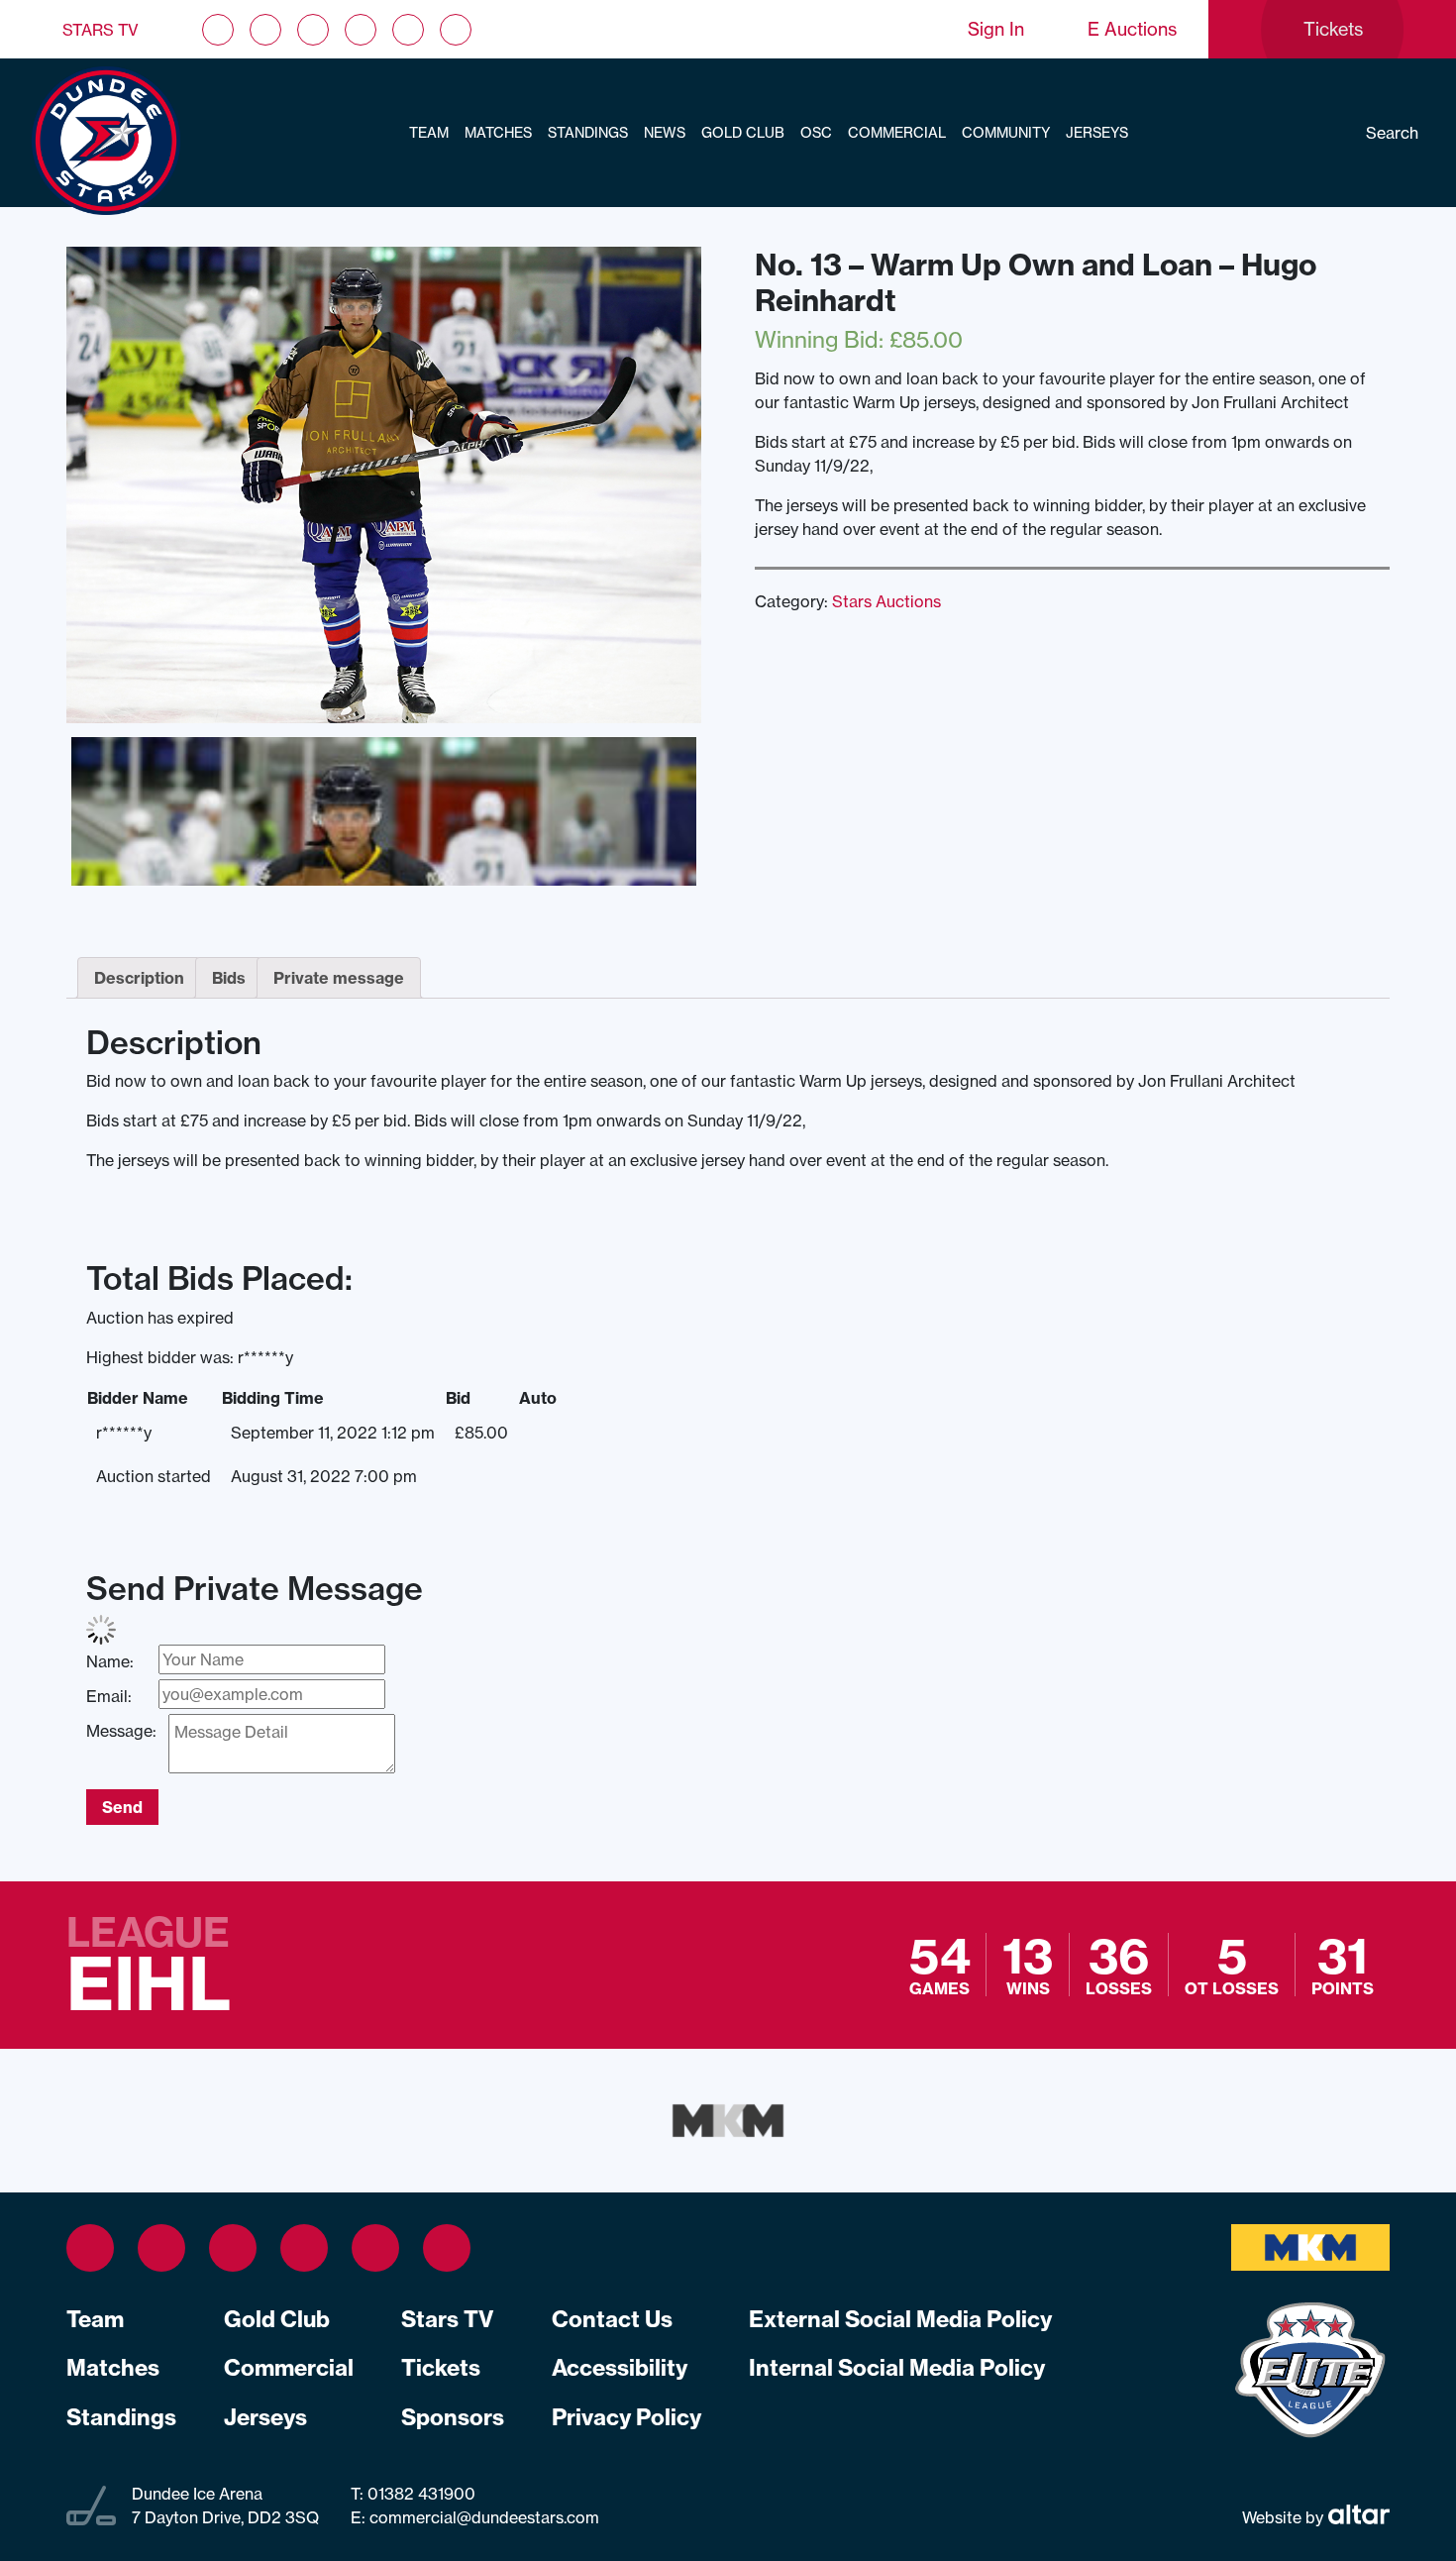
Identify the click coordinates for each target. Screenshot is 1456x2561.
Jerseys (1097, 133)
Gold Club (743, 133)
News (665, 133)
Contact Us (612, 2319)
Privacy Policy (626, 2417)
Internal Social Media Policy (897, 2368)
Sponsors (453, 2417)
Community (1006, 133)
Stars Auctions (886, 601)
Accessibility (620, 2368)
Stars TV (101, 30)
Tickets (441, 2368)
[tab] (139, 978)
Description (139, 978)
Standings (588, 133)
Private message (339, 978)
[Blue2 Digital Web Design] (1356, 2517)
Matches (498, 133)
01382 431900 (419, 2494)
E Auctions (1132, 29)
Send (122, 1807)
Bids (229, 978)
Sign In (996, 29)
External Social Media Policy (900, 2319)
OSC (816, 133)
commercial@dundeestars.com (484, 2517)
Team (429, 133)
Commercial (897, 133)
